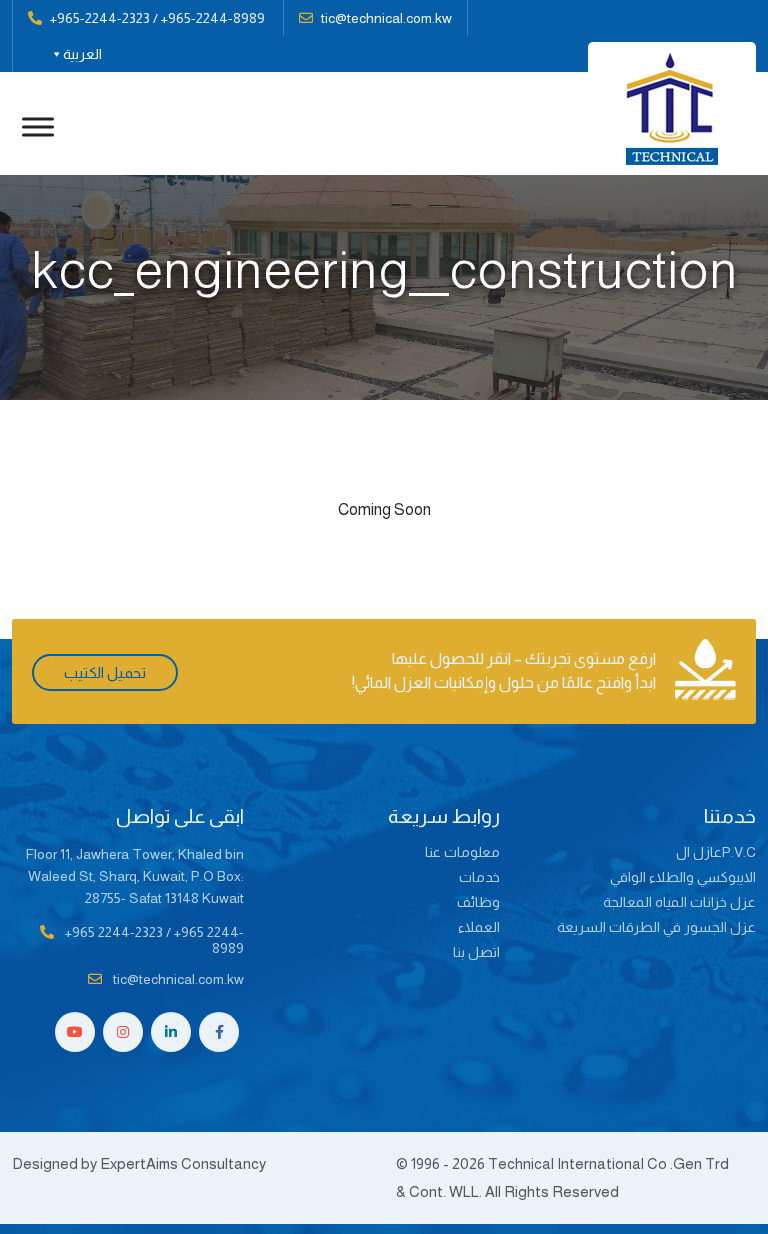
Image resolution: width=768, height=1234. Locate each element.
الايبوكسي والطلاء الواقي (683, 877)
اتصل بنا (476, 952)
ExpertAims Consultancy (183, 1163)
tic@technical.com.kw (386, 18)
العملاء (479, 927)
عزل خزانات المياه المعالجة (679, 902)
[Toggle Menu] (38, 126)
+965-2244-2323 (100, 18)
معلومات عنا (462, 852)
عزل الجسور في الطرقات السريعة (656, 927)
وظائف (478, 902)
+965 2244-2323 (114, 932)
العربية (82, 54)
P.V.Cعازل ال (716, 852)
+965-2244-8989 (213, 18)
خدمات (479, 877)
